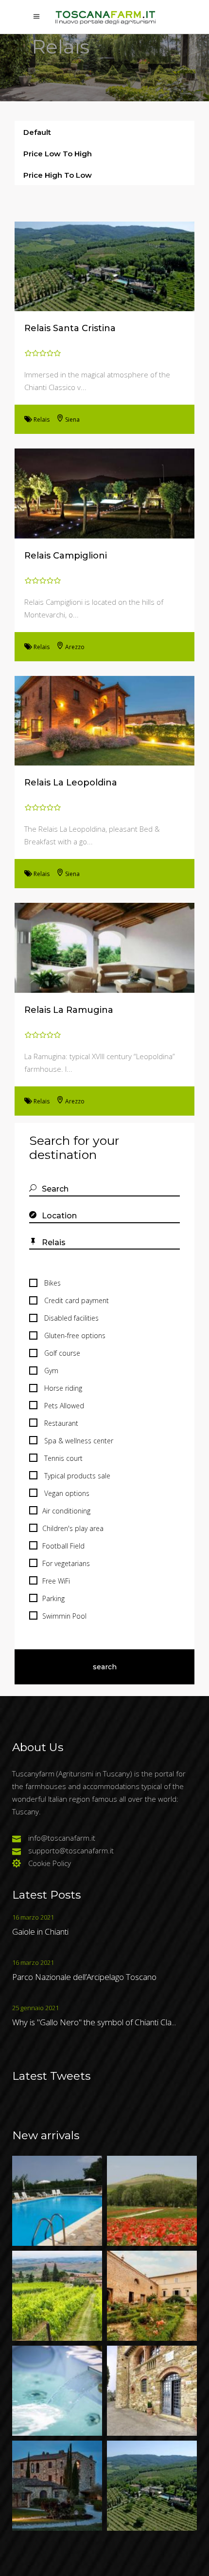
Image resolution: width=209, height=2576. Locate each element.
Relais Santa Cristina (70, 328)
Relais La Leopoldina (71, 783)
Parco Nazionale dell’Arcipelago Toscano (84, 1977)
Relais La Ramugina (69, 1010)
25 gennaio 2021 (35, 2008)
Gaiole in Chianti (40, 1932)
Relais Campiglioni (66, 556)
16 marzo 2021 (33, 1917)
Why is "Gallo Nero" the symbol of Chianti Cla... (94, 2022)
